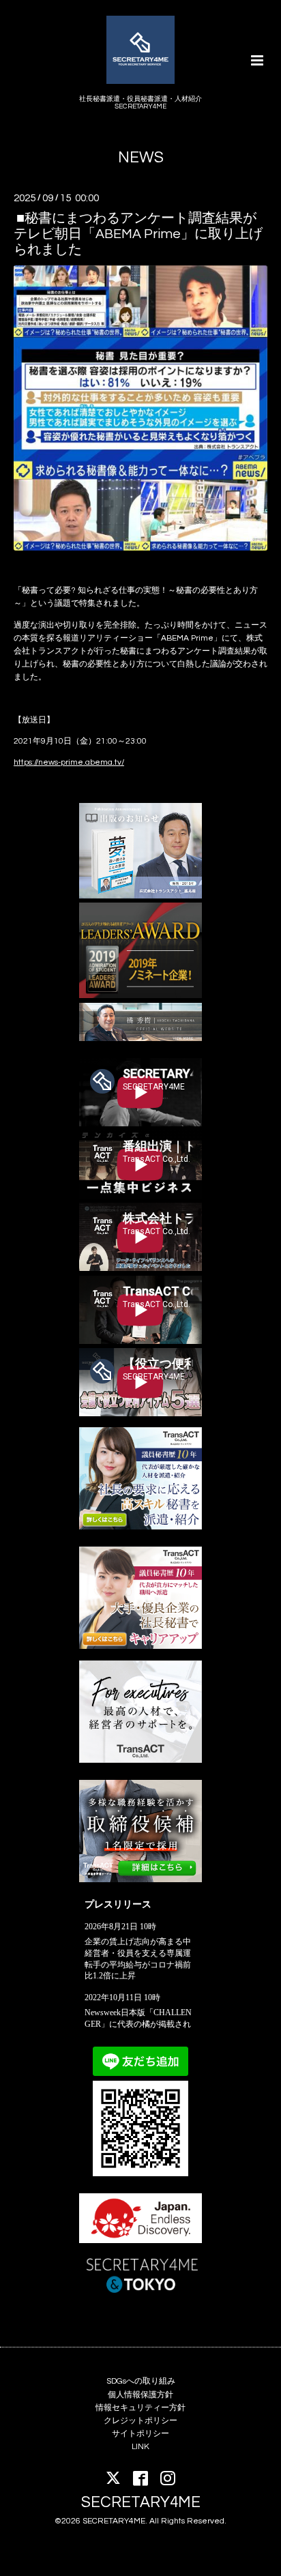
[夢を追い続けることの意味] (140, 896)
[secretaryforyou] (140, 1646)
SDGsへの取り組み (141, 2381)
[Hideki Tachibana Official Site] (140, 1039)
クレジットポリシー (140, 2421)
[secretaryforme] (140, 1527)
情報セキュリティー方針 (140, 2408)
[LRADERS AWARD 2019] (140, 996)
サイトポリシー (140, 2434)
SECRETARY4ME (141, 2502)
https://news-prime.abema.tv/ (69, 762)
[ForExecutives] (140, 1760)
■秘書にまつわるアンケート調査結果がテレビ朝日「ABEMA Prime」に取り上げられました (138, 234)
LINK (140, 2447)
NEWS (141, 158)
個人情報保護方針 (140, 2395)
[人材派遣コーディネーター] (140, 1880)
